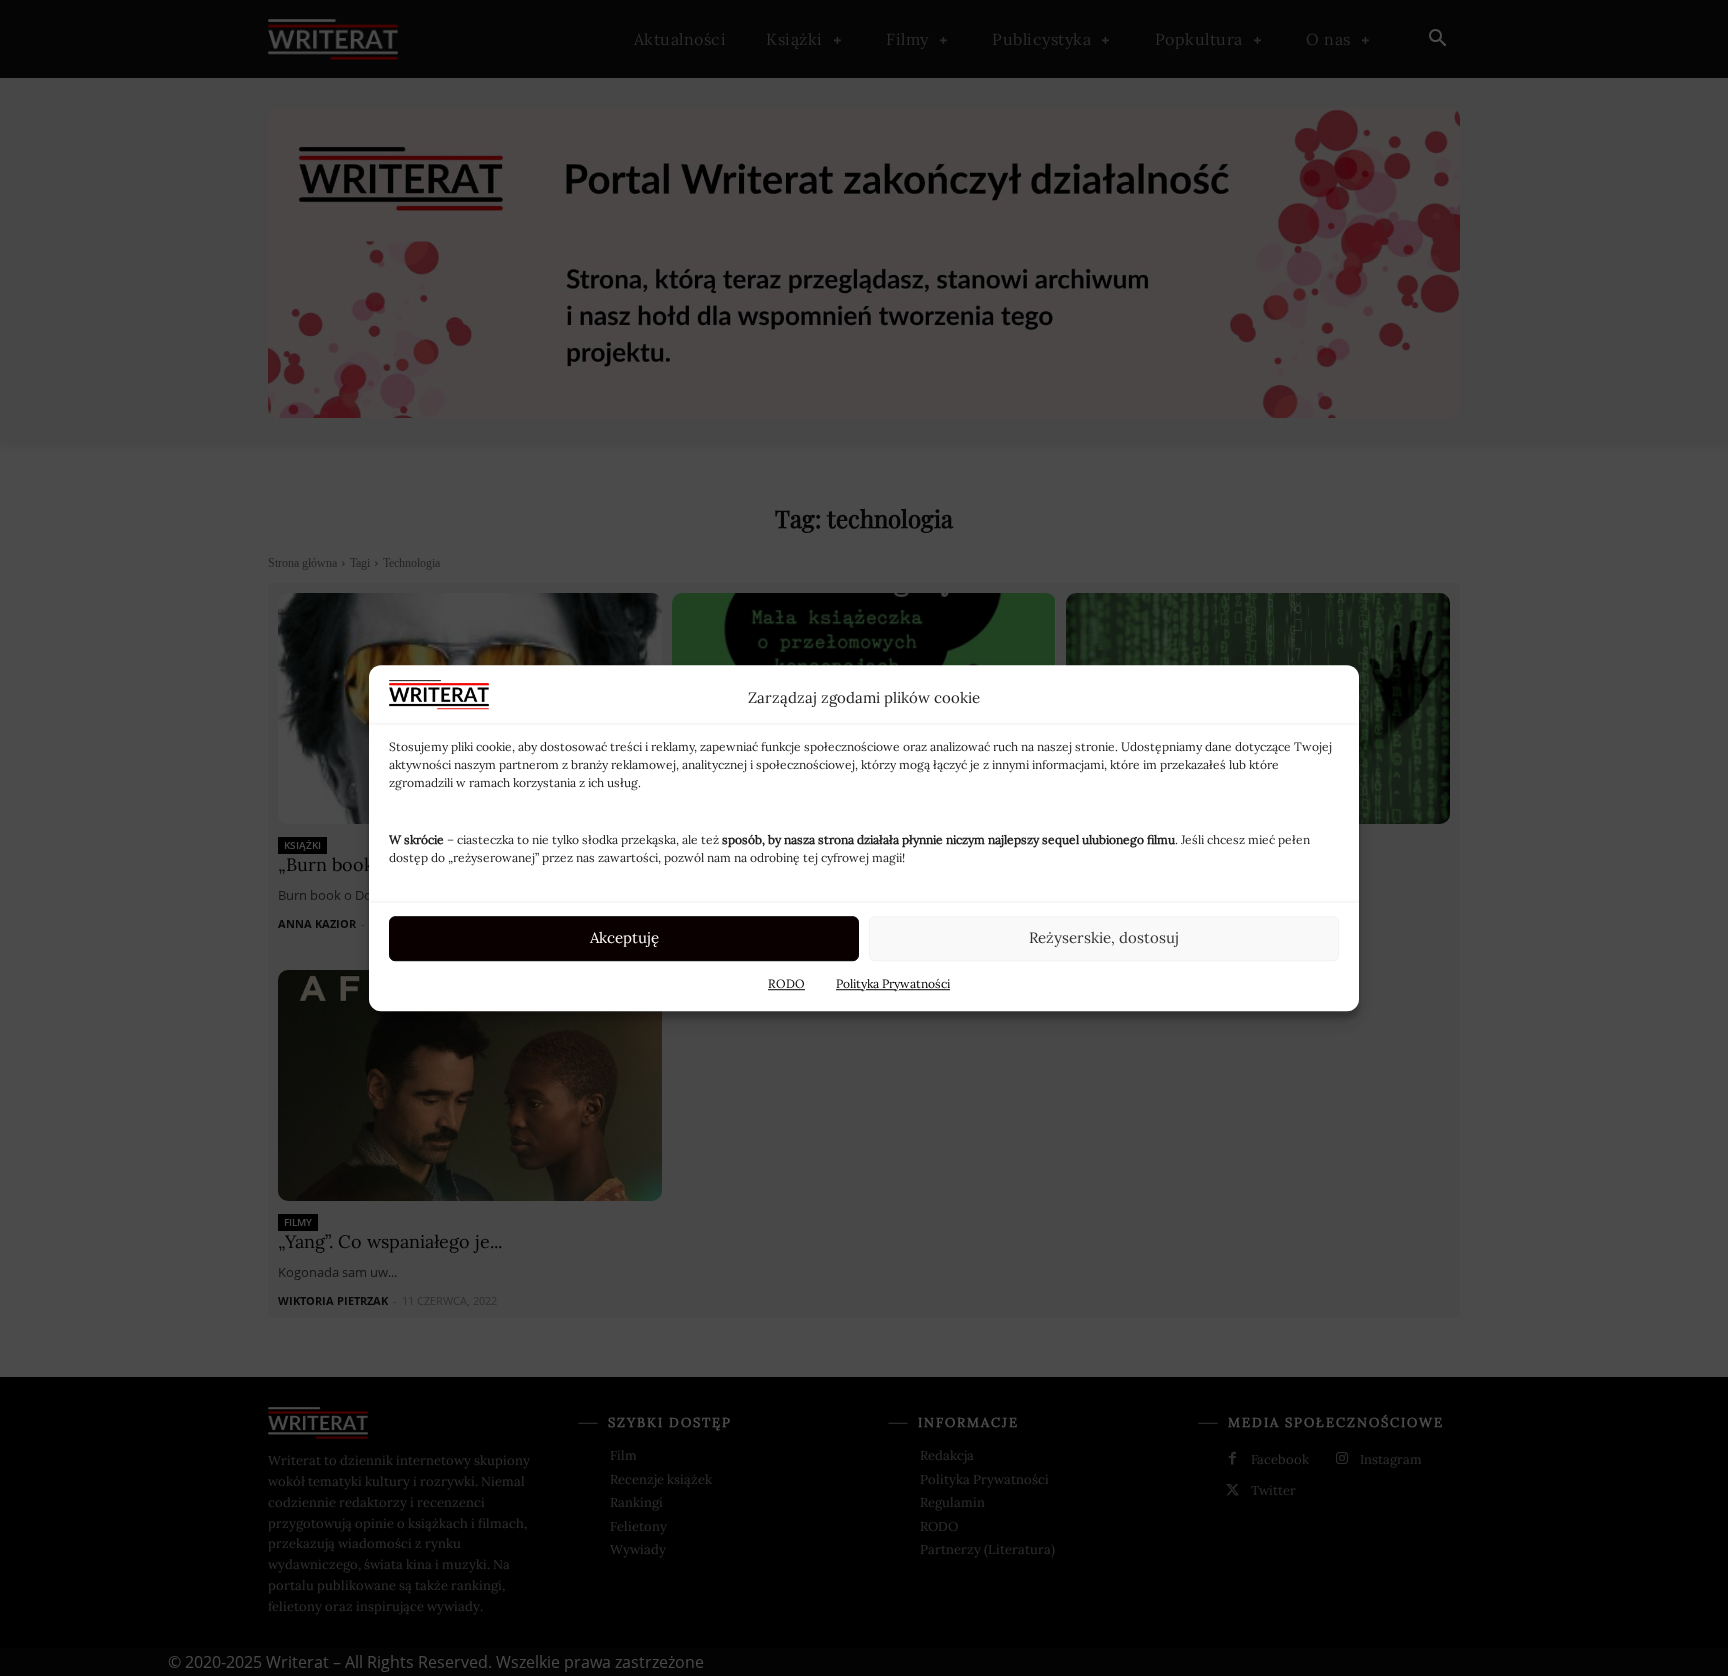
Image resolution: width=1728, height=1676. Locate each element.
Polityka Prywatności (893, 983)
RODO (786, 983)
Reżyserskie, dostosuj (1104, 937)
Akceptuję (624, 937)
